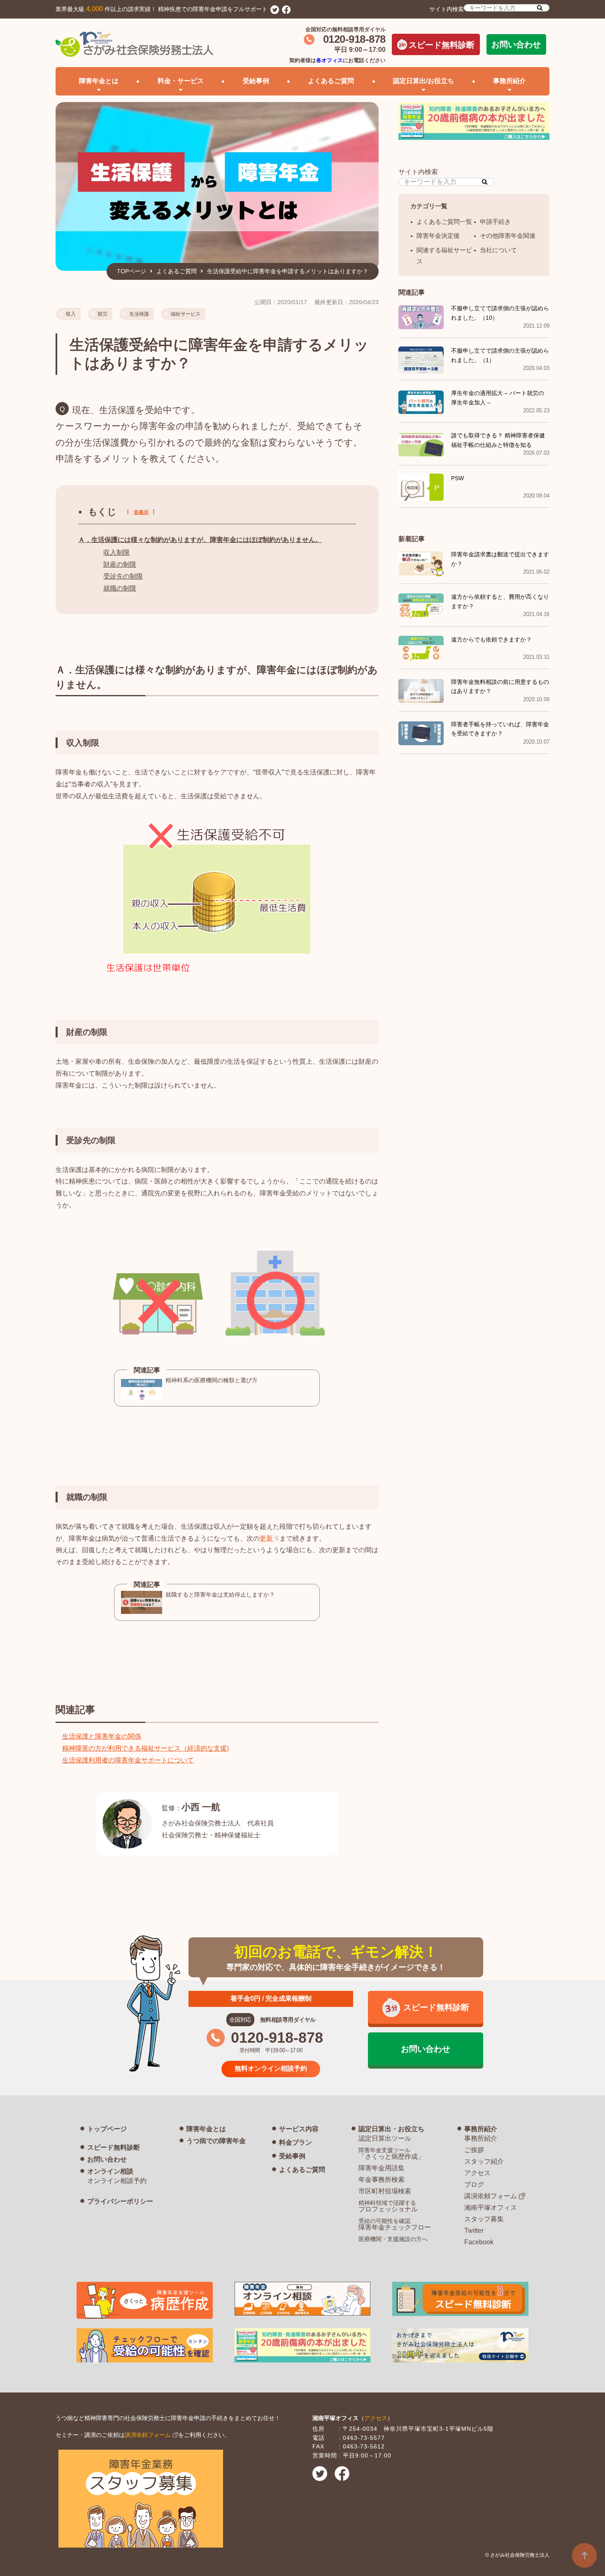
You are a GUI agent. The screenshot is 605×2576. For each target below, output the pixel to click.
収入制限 (116, 552)
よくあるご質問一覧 (444, 222)
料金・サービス (181, 81)
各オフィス (329, 60)
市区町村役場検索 (385, 2191)
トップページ (107, 2129)
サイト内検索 (447, 9)
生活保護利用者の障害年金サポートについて (128, 1760)
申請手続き (495, 222)
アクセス (477, 2173)
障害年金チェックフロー (395, 2224)
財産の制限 (120, 564)
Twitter (474, 2231)
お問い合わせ (516, 44)
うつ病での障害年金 (216, 2141)
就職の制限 (120, 588)
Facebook (479, 2242)
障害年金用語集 (382, 2168)
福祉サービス (186, 314)
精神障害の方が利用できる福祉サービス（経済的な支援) (145, 1748)
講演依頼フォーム (491, 2196)
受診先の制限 (123, 576)
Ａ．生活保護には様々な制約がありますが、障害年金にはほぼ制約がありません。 (200, 540)
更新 (266, 1538)
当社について (498, 250)
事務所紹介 (481, 2129)
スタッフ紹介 (484, 2161)
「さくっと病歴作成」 (391, 2153)
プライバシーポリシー (120, 2201)
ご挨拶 (474, 2150)
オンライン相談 (110, 2171)
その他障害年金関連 (508, 236)
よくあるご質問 (331, 81)
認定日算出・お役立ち (391, 2129)
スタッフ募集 (484, 2219)
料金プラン (296, 2142)
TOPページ (131, 271)
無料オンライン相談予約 (271, 2068)
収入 (71, 314)
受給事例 (256, 81)
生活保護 (139, 314)
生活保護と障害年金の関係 (102, 1736)
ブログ (474, 2184)
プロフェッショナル (388, 2206)
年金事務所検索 (382, 2180)
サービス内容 (299, 2129)
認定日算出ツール (385, 2138)
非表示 (141, 512)
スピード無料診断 (442, 45)
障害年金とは (206, 2129)
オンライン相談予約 (117, 2181)
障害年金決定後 (438, 236)
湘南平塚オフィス (491, 2208)
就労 (102, 314)
